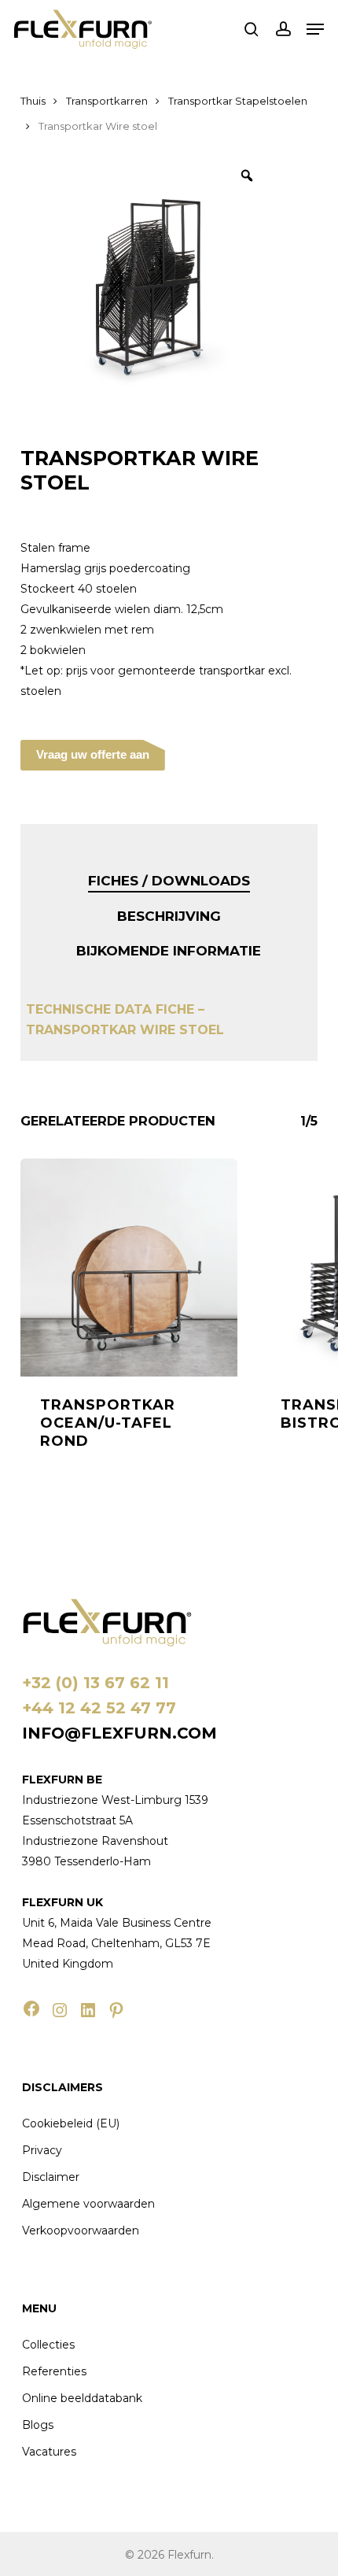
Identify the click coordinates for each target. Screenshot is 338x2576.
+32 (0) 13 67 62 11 (96, 1683)
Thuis (33, 101)
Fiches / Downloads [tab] (169, 881)
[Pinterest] (116, 2010)
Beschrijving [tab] (169, 916)
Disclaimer (51, 2177)
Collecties (48, 2345)
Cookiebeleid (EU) (71, 2123)
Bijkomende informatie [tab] (169, 951)
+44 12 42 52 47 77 (99, 1708)
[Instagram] (60, 2010)
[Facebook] (31, 2009)
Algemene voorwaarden (88, 2204)
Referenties (54, 2371)
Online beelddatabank (82, 2398)
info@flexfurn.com (119, 1733)
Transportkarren (107, 101)
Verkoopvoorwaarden (81, 2230)
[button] (315, 29)
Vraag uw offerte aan (93, 754)
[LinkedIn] (88, 2010)
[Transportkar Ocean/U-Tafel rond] (129, 1267)
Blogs (38, 2425)
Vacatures (49, 2452)
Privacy (42, 2150)
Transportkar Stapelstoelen (238, 101)
